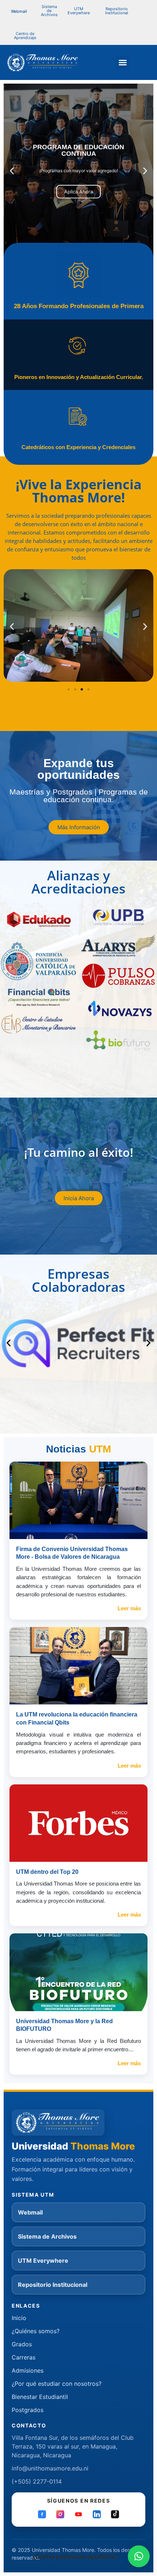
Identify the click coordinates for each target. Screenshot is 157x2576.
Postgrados (28, 2410)
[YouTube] (78, 2514)
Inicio (19, 2318)
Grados (22, 2344)
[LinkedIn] (97, 2514)
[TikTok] (115, 2514)
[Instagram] (60, 2514)
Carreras (24, 2357)
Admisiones (28, 2370)
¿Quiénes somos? (36, 2331)
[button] (49, 11)
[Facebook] (42, 2514)
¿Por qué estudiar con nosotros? (57, 2384)
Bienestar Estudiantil (40, 2397)
